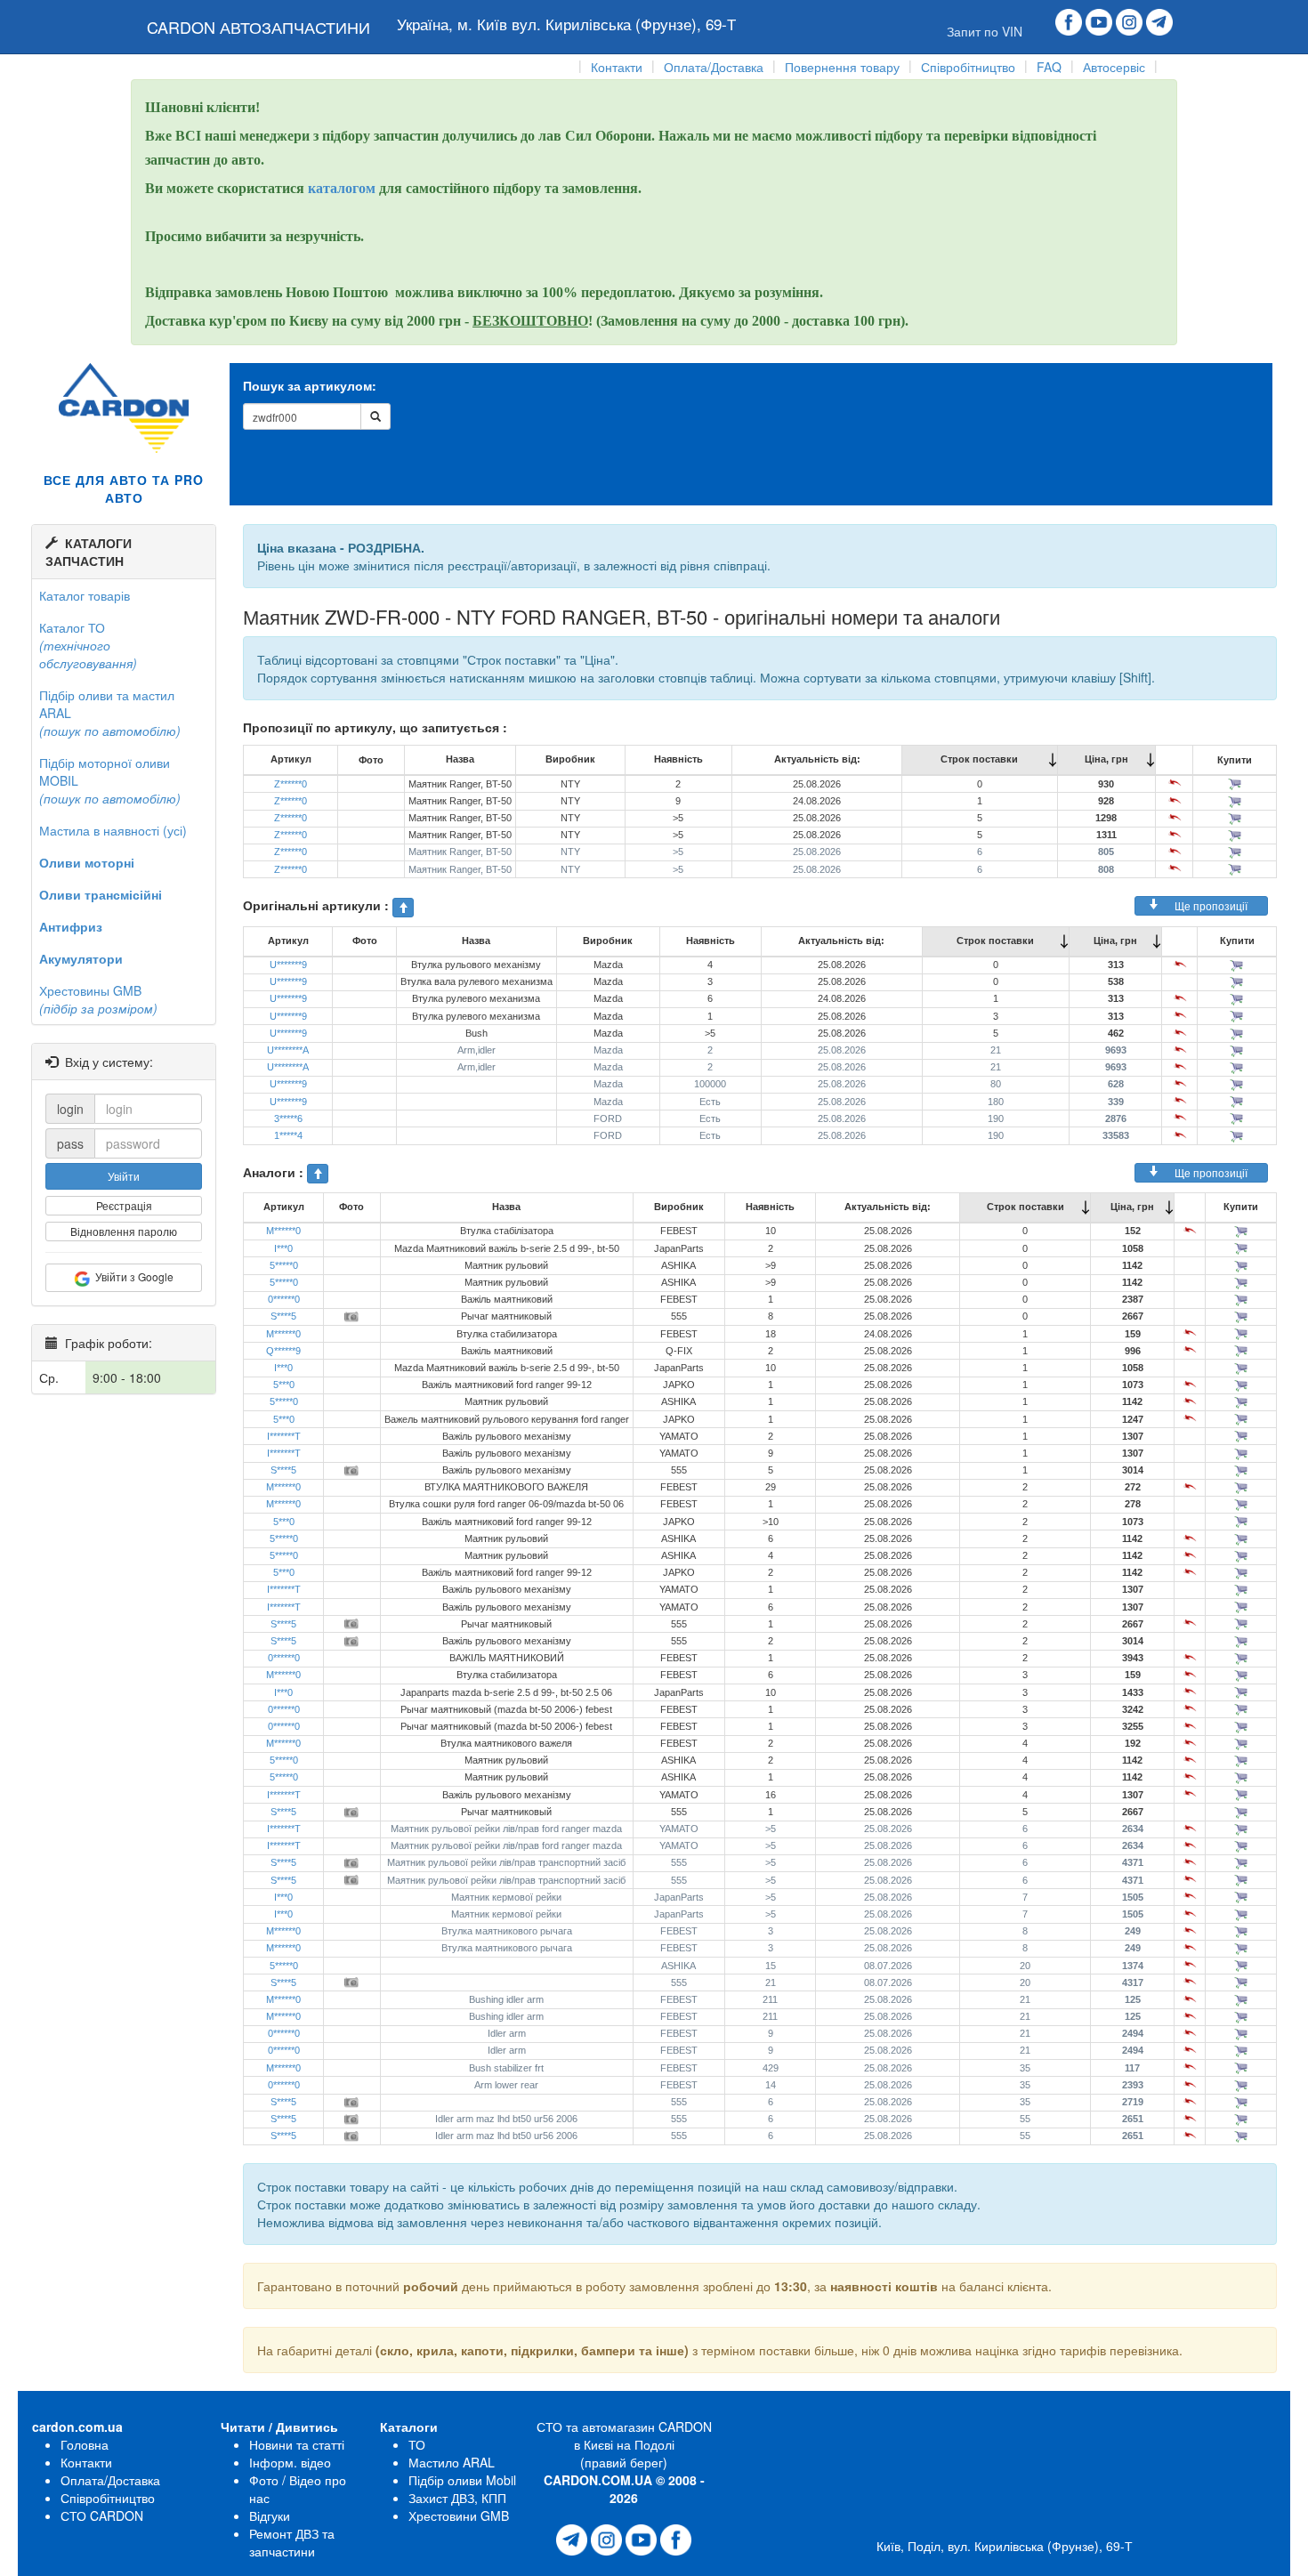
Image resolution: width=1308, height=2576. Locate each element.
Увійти (124, 1176)
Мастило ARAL (452, 2462)
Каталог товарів (85, 595)
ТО (417, 2444)
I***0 (283, 1248)
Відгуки (270, 2515)
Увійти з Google (132, 1276)
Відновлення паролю (124, 1231)
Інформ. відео (290, 2462)
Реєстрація (124, 1205)
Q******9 (283, 1351)
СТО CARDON (102, 2515)
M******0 (283, 1231)
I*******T (284, 1436)
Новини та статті (297, 2444)
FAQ (1049, 67)
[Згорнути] (403, 908)
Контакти (617, 67)
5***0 (284, 1385)
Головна (85, 2444)
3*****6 (288, 1118)
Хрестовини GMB (459, 2515)
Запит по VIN (985, 31)
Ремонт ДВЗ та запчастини (292, 2542)
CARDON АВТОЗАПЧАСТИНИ (258, 27)
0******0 (284, 1299)
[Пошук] (375, 416)
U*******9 (288, 965)
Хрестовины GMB (98, 999)
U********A (288, 1050)
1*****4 (288, 1135)
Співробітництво (968, 67)
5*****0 (284, 1265)
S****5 (283, 1316)
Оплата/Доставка (714, 67)
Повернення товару (842, 67)
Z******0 (291, 784)
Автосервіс (1114, 67)
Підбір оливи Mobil (462, 2480)
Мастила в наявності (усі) (113, 830)
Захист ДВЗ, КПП (457, 2498)
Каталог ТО (88, 645)
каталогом (343, 188)
